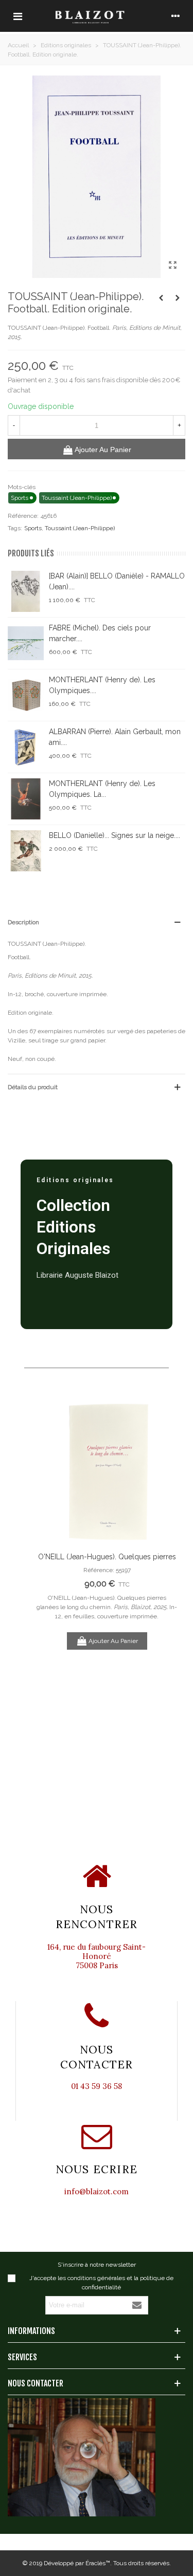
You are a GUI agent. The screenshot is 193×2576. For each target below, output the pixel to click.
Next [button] (162, 1585)
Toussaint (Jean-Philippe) (80, 528)
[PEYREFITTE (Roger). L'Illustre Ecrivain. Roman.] (178, 298)
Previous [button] (51, 1585)
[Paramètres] (176, 16)
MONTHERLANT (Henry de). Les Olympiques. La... (102, 789)
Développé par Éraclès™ (77, 2563)
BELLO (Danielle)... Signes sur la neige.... (115, 835)
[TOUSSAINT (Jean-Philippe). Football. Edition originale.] (172, 265)
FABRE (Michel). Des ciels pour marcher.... (100, 633)
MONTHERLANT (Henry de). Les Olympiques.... (102, 685)
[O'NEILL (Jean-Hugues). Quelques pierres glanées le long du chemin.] (107, 1470)
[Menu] (17, 16)
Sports (33, 528)
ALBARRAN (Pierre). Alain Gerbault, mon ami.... (115, 737)
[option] (107, 1524)
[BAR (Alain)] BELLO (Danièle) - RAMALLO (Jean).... (117, 581)
